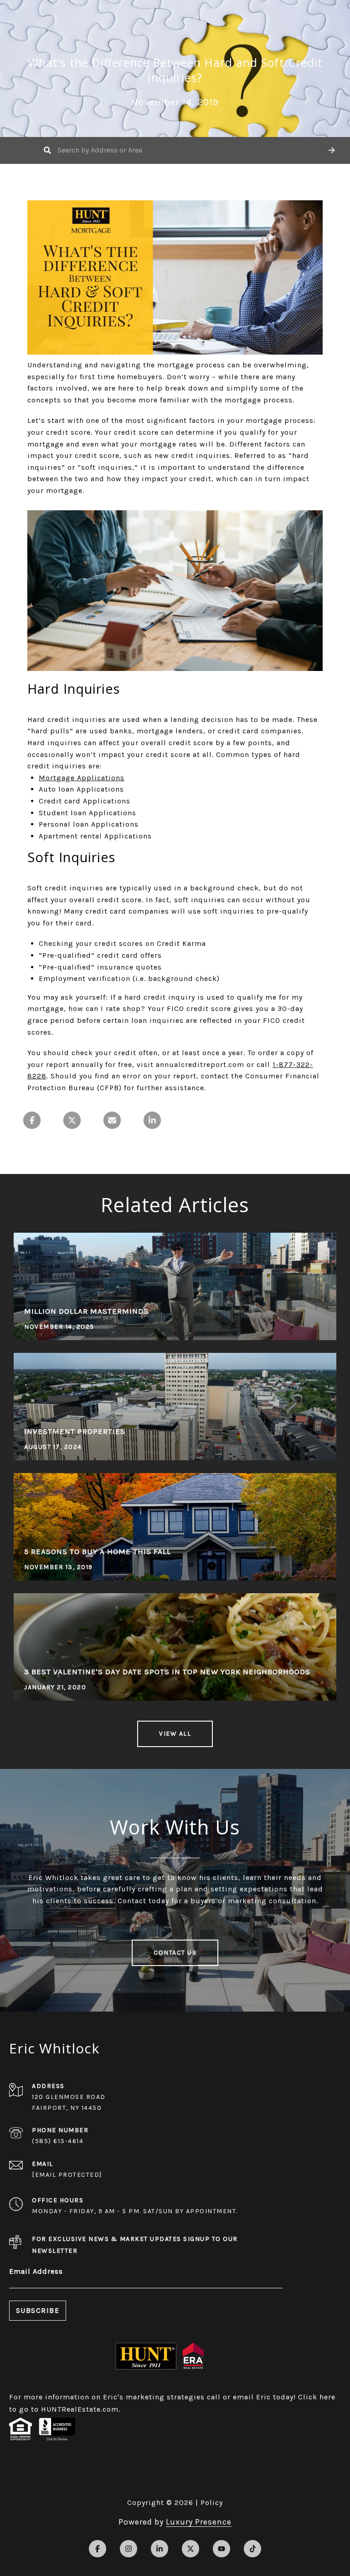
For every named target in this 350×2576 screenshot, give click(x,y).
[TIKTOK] (252, 2549)
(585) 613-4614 (58, 2141)
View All (175, 1734)
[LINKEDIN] (160, 2549)
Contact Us (175, 1953)
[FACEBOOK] (98, 2549)
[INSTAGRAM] (129, 2549)
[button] (332, 150)
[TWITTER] (190, 2549)
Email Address (36, 2271)
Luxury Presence (199, 2522)
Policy (212, 2502)
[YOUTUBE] (221, 2549)
